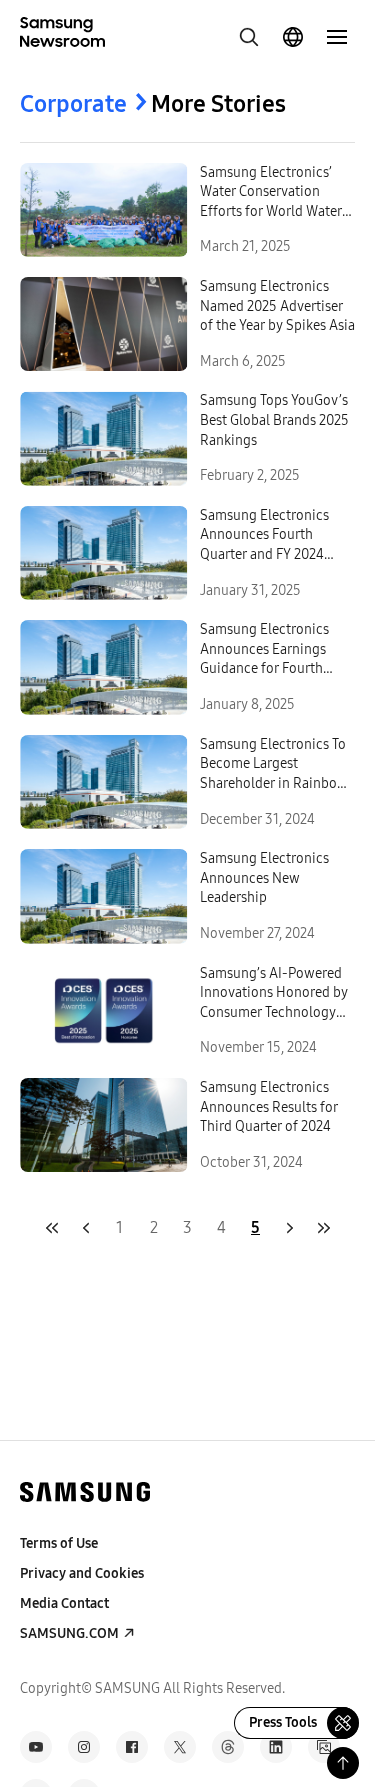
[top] (343, 1763)
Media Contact (64, 1603)
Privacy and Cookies (82, 1573)
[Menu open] (337, 37)
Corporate (73, 104)
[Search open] (249, 37)
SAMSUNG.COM (69, 1633)
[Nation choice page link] (293, 37)
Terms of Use (59, 1543)
